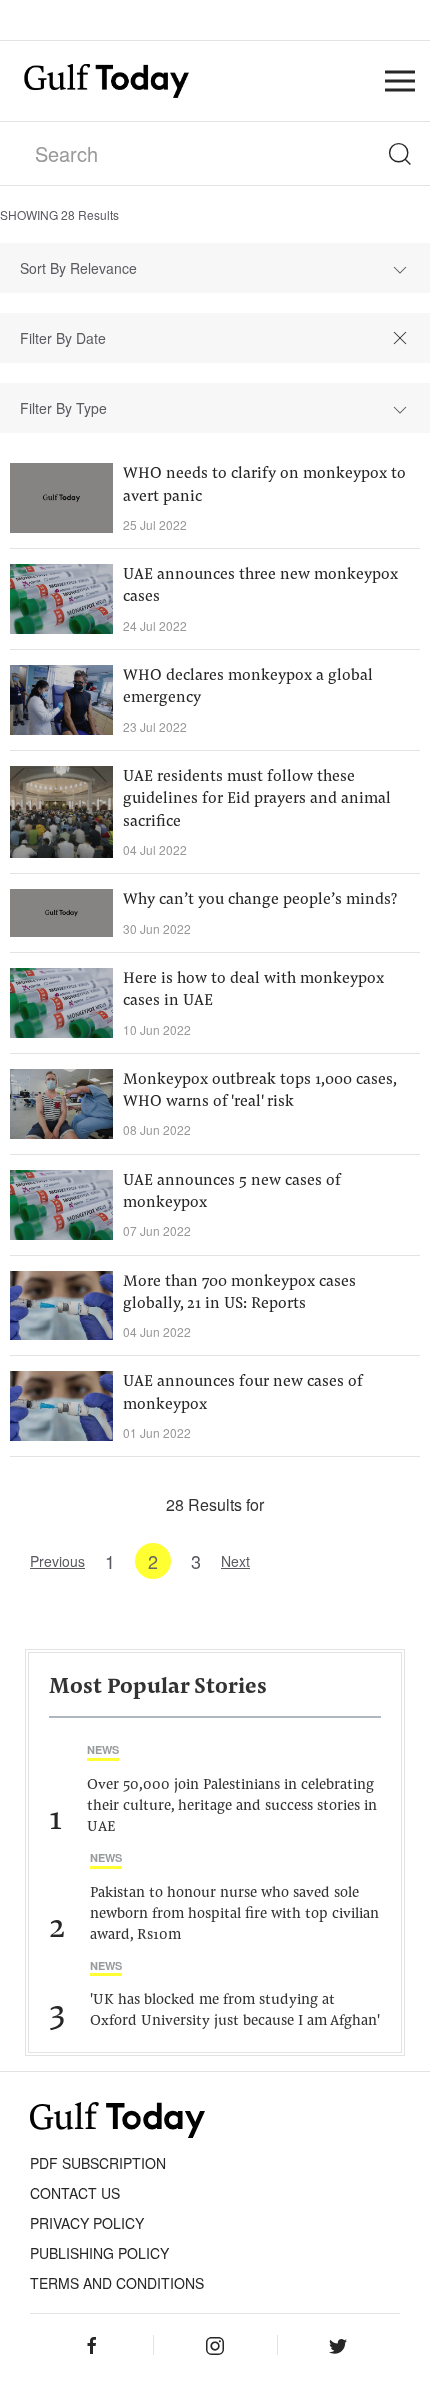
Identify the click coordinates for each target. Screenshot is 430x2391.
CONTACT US (75, 2193)
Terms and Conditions (117, 2283)
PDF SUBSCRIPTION (98, 2163)
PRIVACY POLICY (87, 2223)
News (103, 1749)
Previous (57, 1561)
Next (235, 1561)
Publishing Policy (99, 2253)
